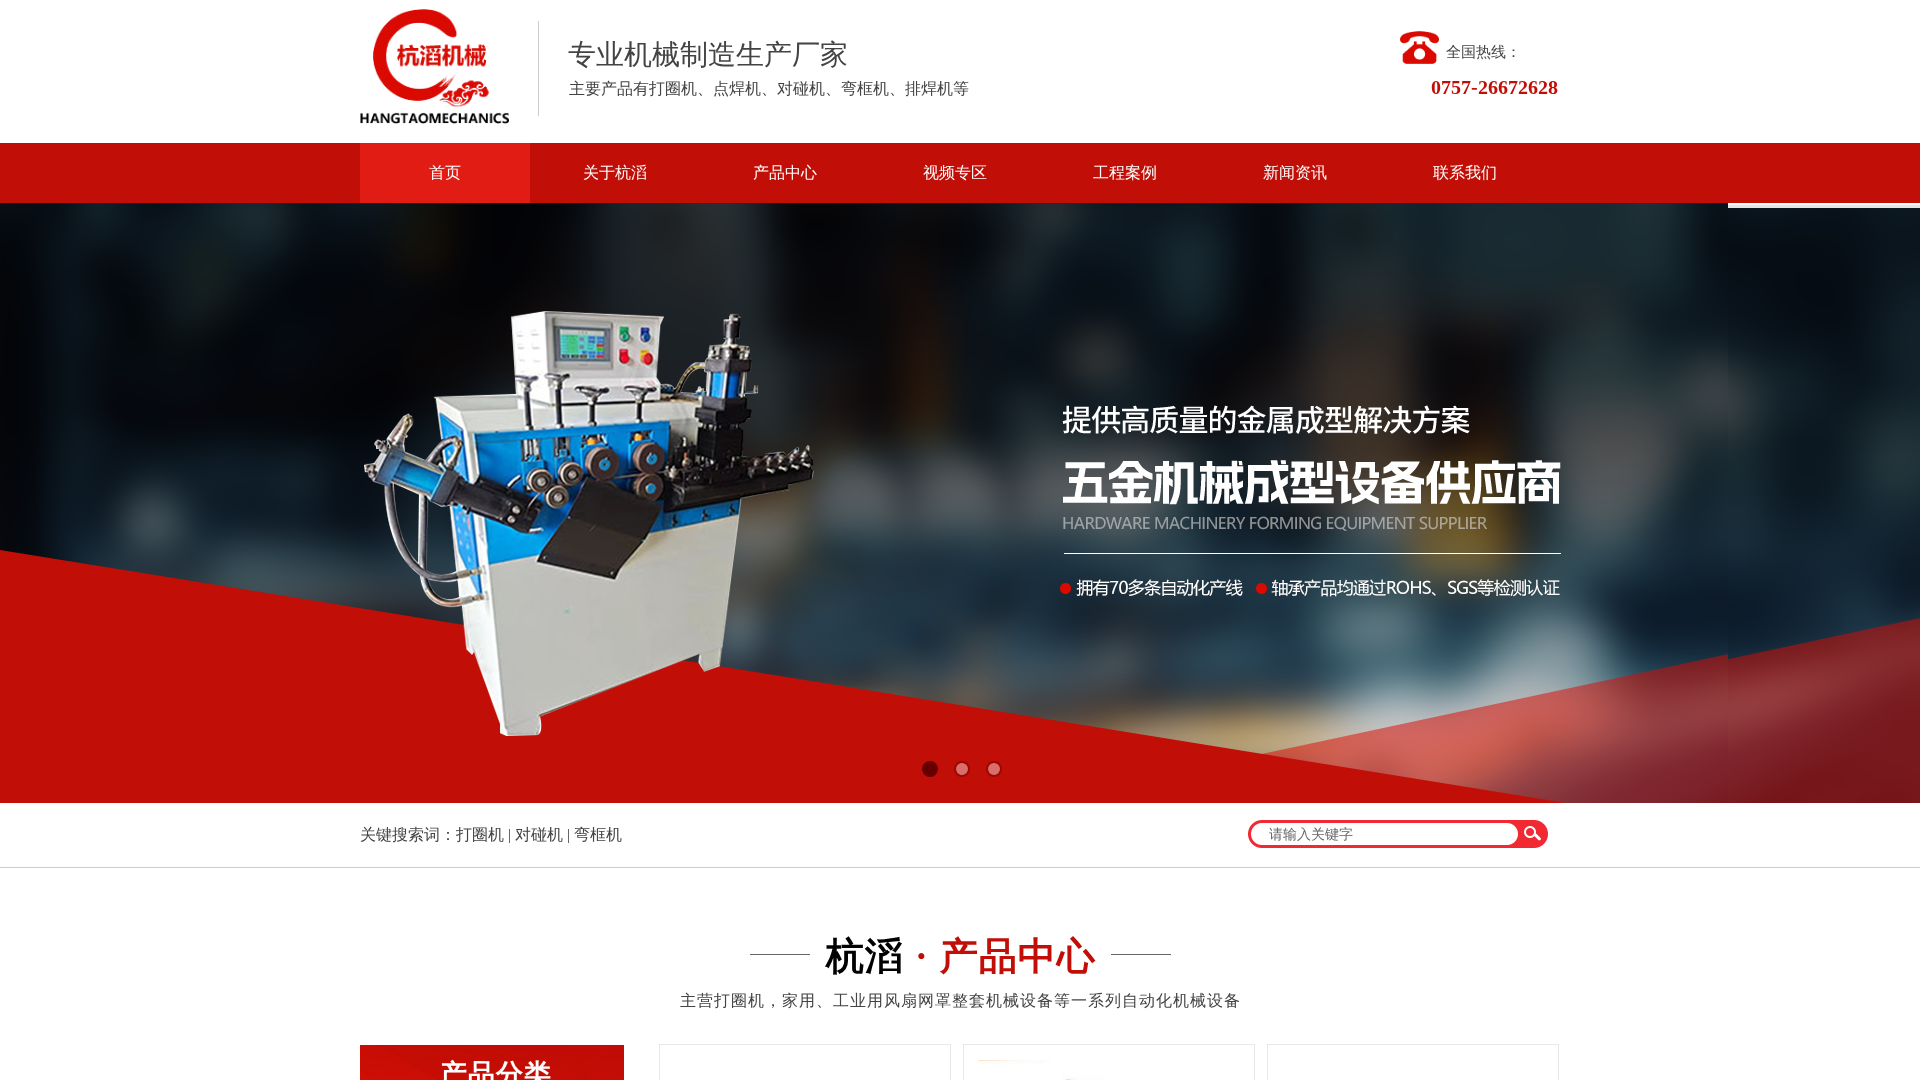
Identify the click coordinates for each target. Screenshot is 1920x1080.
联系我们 (1465, 172)
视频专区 (955, 172)
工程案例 (1125, 172)
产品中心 (785, 172)
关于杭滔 (615, 172)
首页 (445, 172)
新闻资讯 (1295, 172)
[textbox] (1385, 834)
